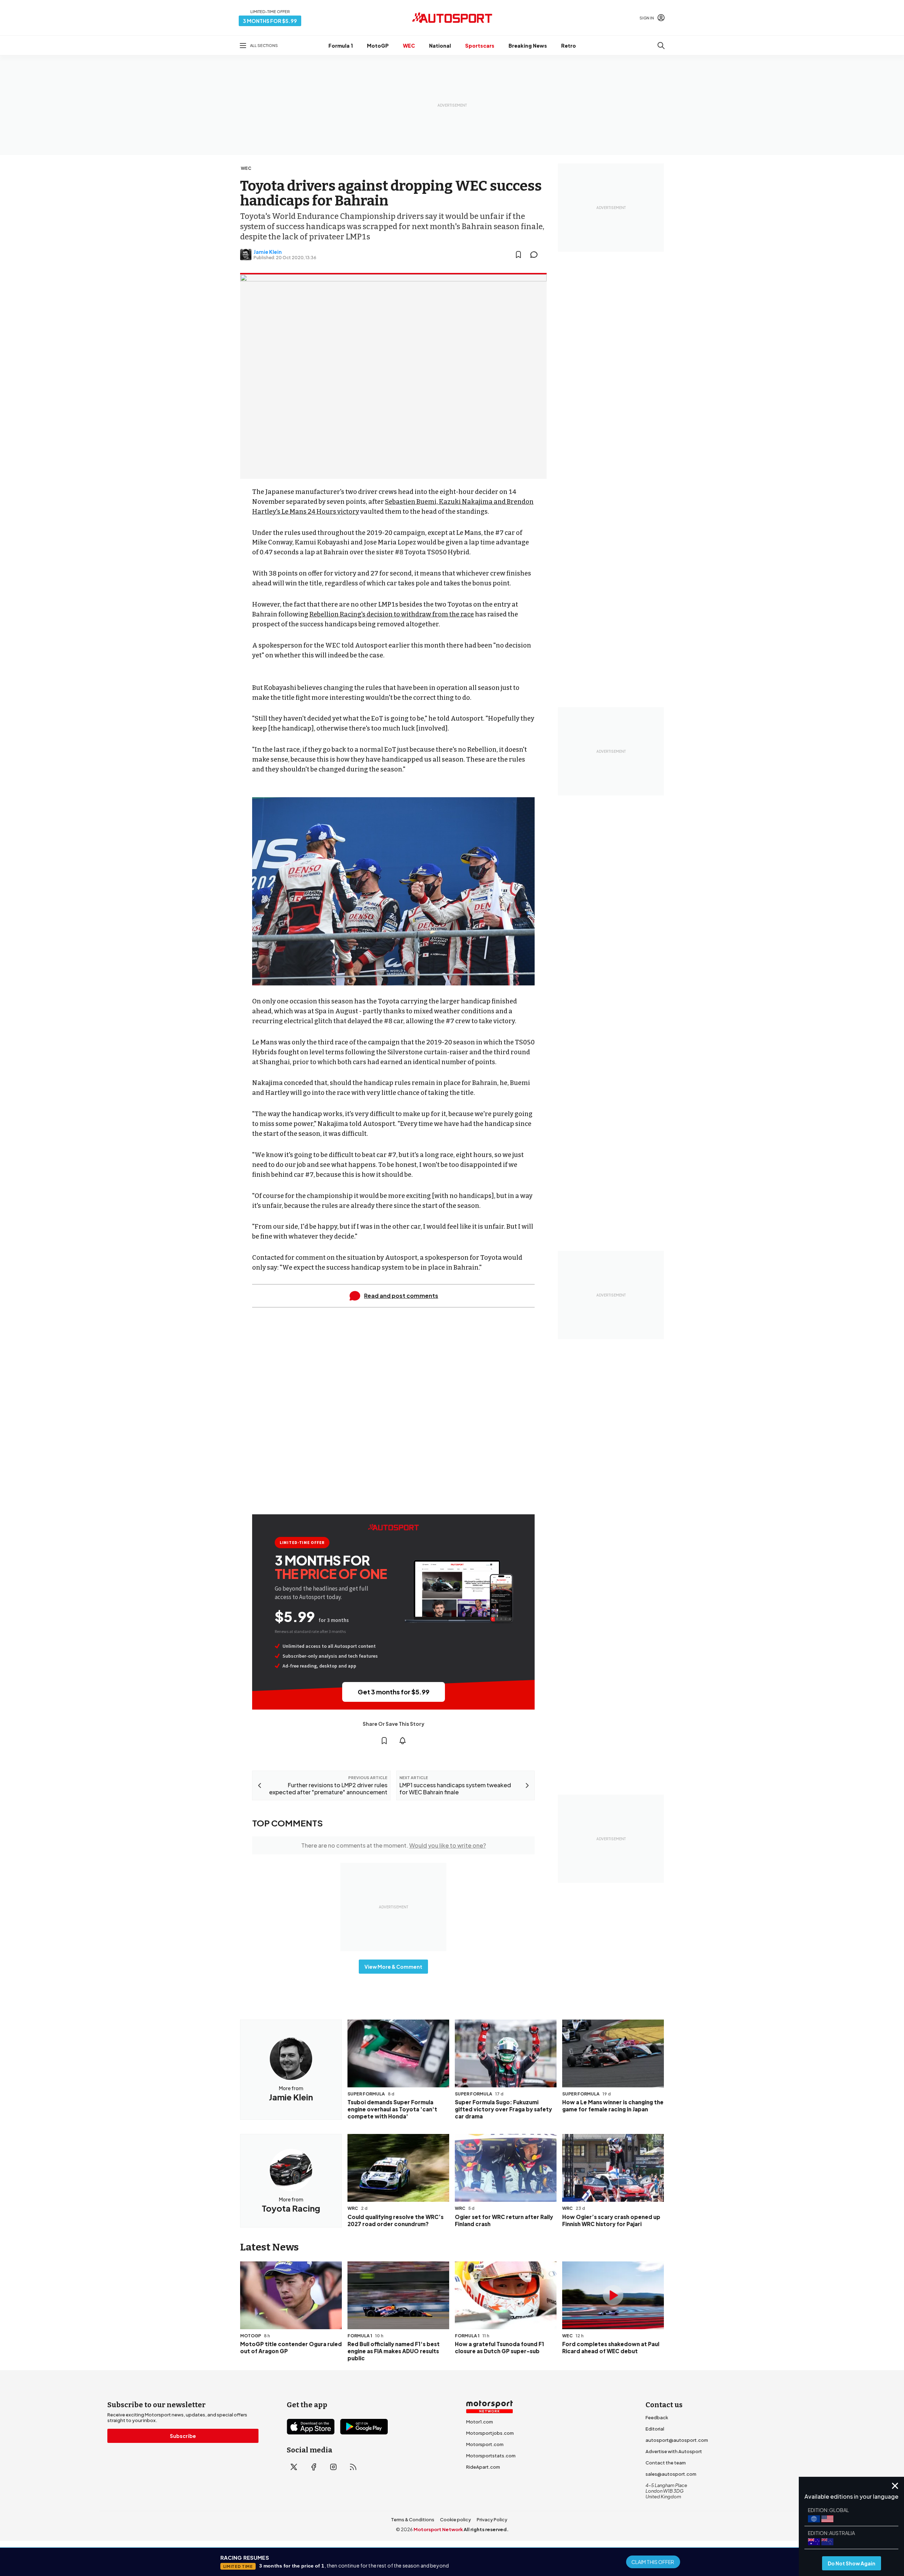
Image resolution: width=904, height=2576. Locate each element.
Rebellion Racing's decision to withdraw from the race (392, 614)
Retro (569, 46)
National (440, 46)
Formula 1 (341, 46)
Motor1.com (480, 2422)
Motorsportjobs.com (490, 2433)
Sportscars (480, 46)
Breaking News (528, 46)
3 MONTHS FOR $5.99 (270, 21)
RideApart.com (483, 2467)
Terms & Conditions (413, 2520)
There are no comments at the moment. (394, 1845)
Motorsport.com (485, 2444)
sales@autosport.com (671, 2474)
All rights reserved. (486, 2529)
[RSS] (353, 2467)
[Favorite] (518, 255)
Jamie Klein (268, 252)
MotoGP (378, 46)
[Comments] (536, 255)
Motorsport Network (438, 2529)
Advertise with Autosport (674, 2451)
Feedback (657, 2417)
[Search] (661, 46)
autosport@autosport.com (677, 2440)
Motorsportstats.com (491, 2456)
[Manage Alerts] (403, 1741)
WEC (409, 46)
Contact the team (666, 2463)
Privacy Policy (492, 2520)
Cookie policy (456, 2520)
